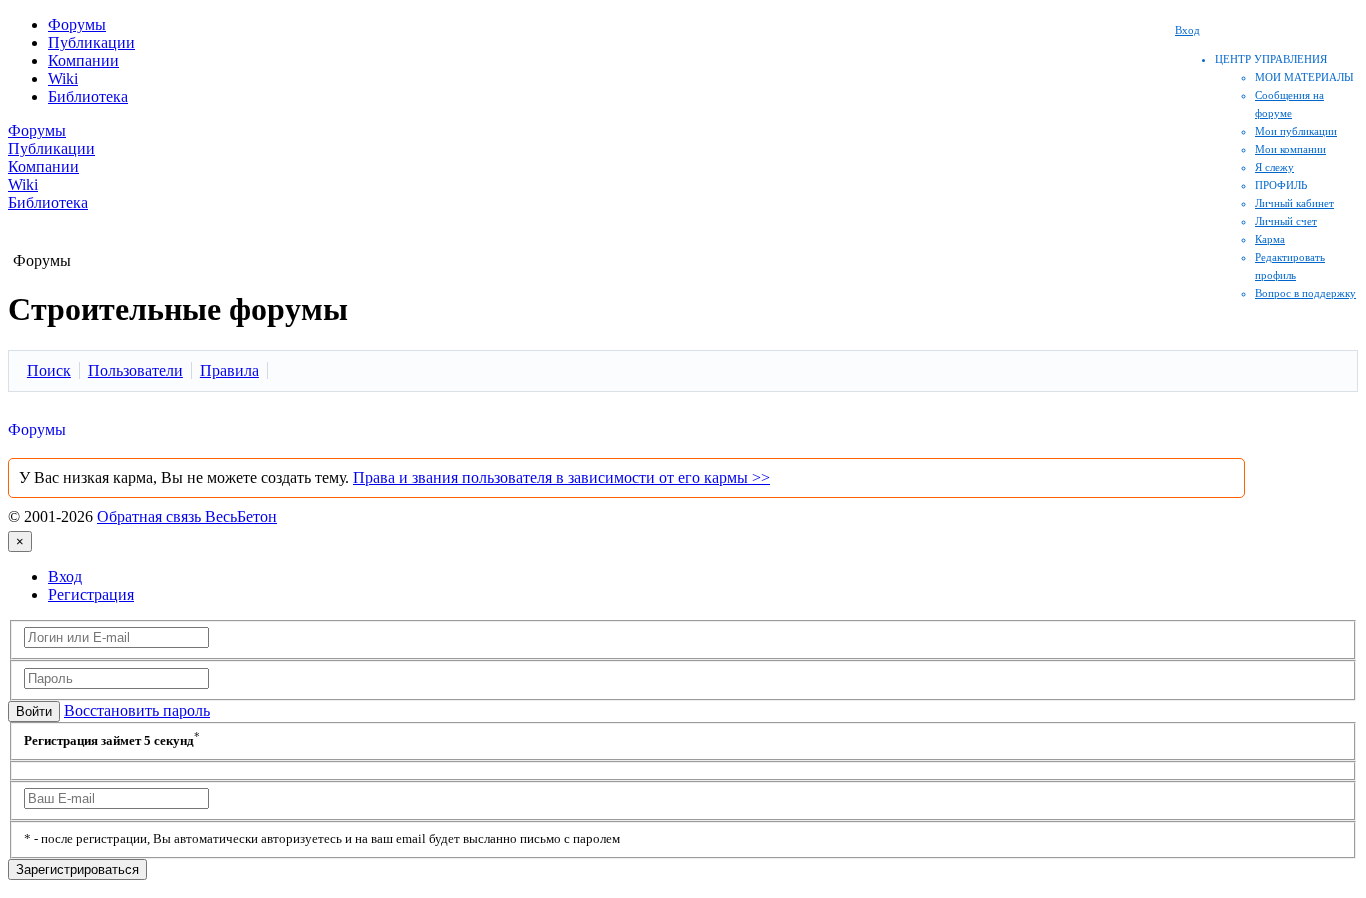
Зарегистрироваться (77, 869)
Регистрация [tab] (91, 594)
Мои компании (1290, 149)
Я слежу (1274, 167)
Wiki (63, 78)
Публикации (91, 42)
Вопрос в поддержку (1305, 293)
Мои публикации (1296, 131)
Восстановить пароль (137, 710)
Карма (1270, 239)
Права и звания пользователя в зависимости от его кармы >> (561, 477)
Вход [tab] (65, 576)
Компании (83, 60)
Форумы (77, 24)
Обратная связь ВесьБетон (187, 516)
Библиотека (88, 96)
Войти (34, 711)
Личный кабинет (1294, 203)
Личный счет (1286, 221)
